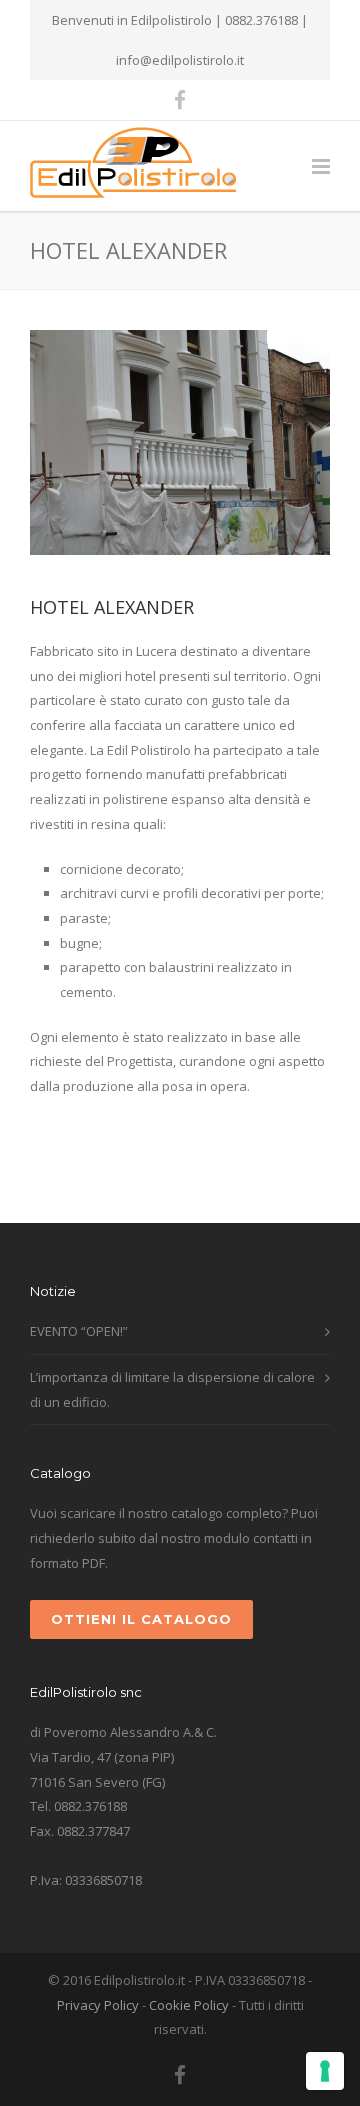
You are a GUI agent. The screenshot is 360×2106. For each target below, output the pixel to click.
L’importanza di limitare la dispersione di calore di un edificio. (172, 1389)
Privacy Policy (98, 2005)
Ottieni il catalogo (141, 1619)
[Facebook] (180, 100)
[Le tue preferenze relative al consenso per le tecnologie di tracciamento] (325, 2071)
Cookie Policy (189, 2005)
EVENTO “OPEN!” (79, 1331)
